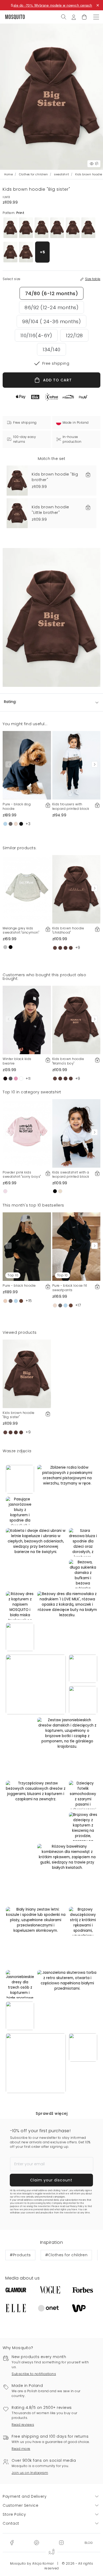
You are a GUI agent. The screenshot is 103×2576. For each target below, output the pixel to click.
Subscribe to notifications (34, 2374)
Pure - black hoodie (19, 1285)
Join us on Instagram (30, 2473)
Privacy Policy (77, 2206)
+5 (43, 252)
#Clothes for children (66, 2255)
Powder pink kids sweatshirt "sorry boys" (22, 1175)
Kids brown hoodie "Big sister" (19, 1415)
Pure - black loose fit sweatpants (70, 1288)
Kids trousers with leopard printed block (71, 806)
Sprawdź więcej (51, 2113)
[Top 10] (27, 1246)
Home (8, 174)
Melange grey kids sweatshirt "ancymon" (21, 930)
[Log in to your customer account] (74, 17)
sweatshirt (62, 174)
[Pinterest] (36, 2542)
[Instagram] (61, 2542)
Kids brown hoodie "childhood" (68, 930)
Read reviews (23, 2425)
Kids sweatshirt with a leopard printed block (71, 1175)
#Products (20, 2255)
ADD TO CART (57, 380)
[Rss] (89, 2542)
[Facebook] (12, 2542)
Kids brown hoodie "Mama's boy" (68, 1061)
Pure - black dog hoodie (17, 806)
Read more (21, 2449)
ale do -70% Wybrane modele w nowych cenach (53, 5)
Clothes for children (33, 174)
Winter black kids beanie (17, 1061)
